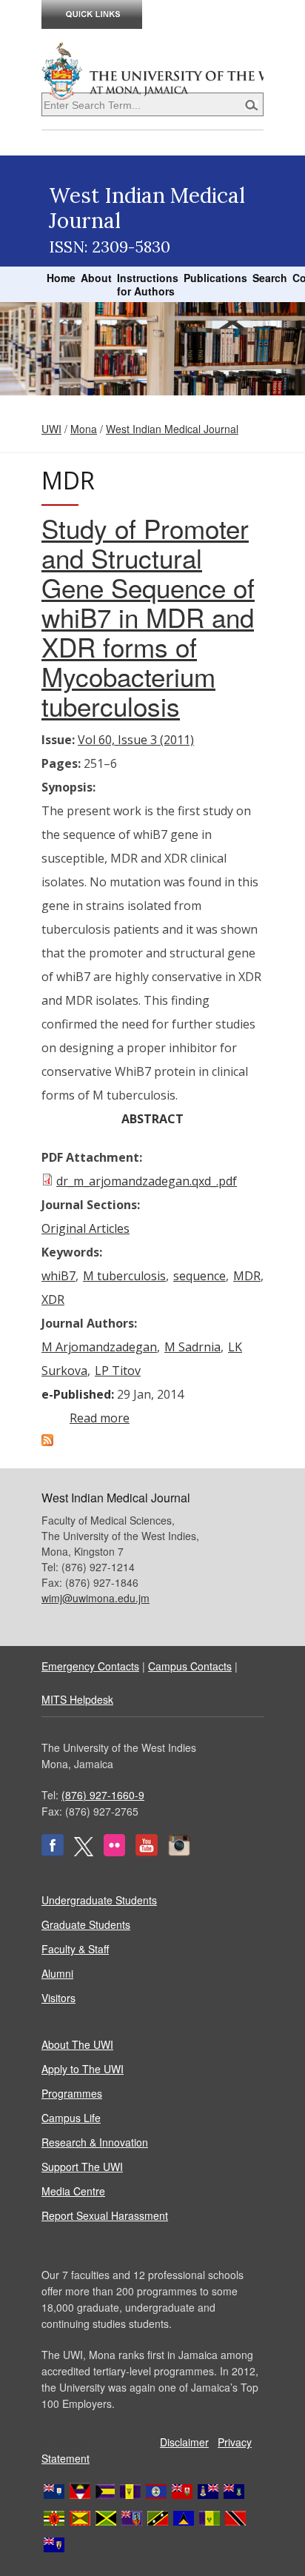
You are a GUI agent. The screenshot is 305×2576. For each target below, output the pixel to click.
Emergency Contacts (90, 1666)
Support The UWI (82, 2167)
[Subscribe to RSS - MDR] (47, 1442)
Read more (100, 1418)
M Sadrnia (192, 1347)
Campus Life (71, 2118)
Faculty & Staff (75, 1949)
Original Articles (86, 1228)
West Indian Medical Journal (172, 429)
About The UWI (77, 2044)
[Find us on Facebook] (53, 1852)
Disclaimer (184, 2442)
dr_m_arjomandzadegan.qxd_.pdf (147, 1181)
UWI (51, 429)
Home (61, 278)
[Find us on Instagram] (179, 1852)
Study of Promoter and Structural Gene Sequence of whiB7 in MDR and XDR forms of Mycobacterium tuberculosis (148, 617)
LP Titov (118, 1371)
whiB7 (58, 1276)
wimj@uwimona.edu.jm (95, 1598)
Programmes (72, 2093)
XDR (53, 1299)
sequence (200, 1276)
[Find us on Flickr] (114, 1852)
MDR (247, 1276)
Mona (84, 429)
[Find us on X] (84, 1852)
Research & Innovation (95, 2142)
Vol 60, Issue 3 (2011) (136, 740)
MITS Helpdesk (77, 1699)
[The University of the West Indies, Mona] (152, 70)
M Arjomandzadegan (99, 1347)
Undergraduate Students (99, 1900)
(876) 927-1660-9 (103, 1795)
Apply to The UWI (83, 2069)
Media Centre (73, 2191)
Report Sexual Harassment (105, 2215)
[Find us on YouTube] (147, 1852)
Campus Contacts (190, 1666)
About (96, 278)
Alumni (57, 1973)
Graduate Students (86, 1924)
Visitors (58, 1998)
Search (270, 278)
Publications (215, 278)
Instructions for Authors (148, 284)
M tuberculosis (124, 1276)
